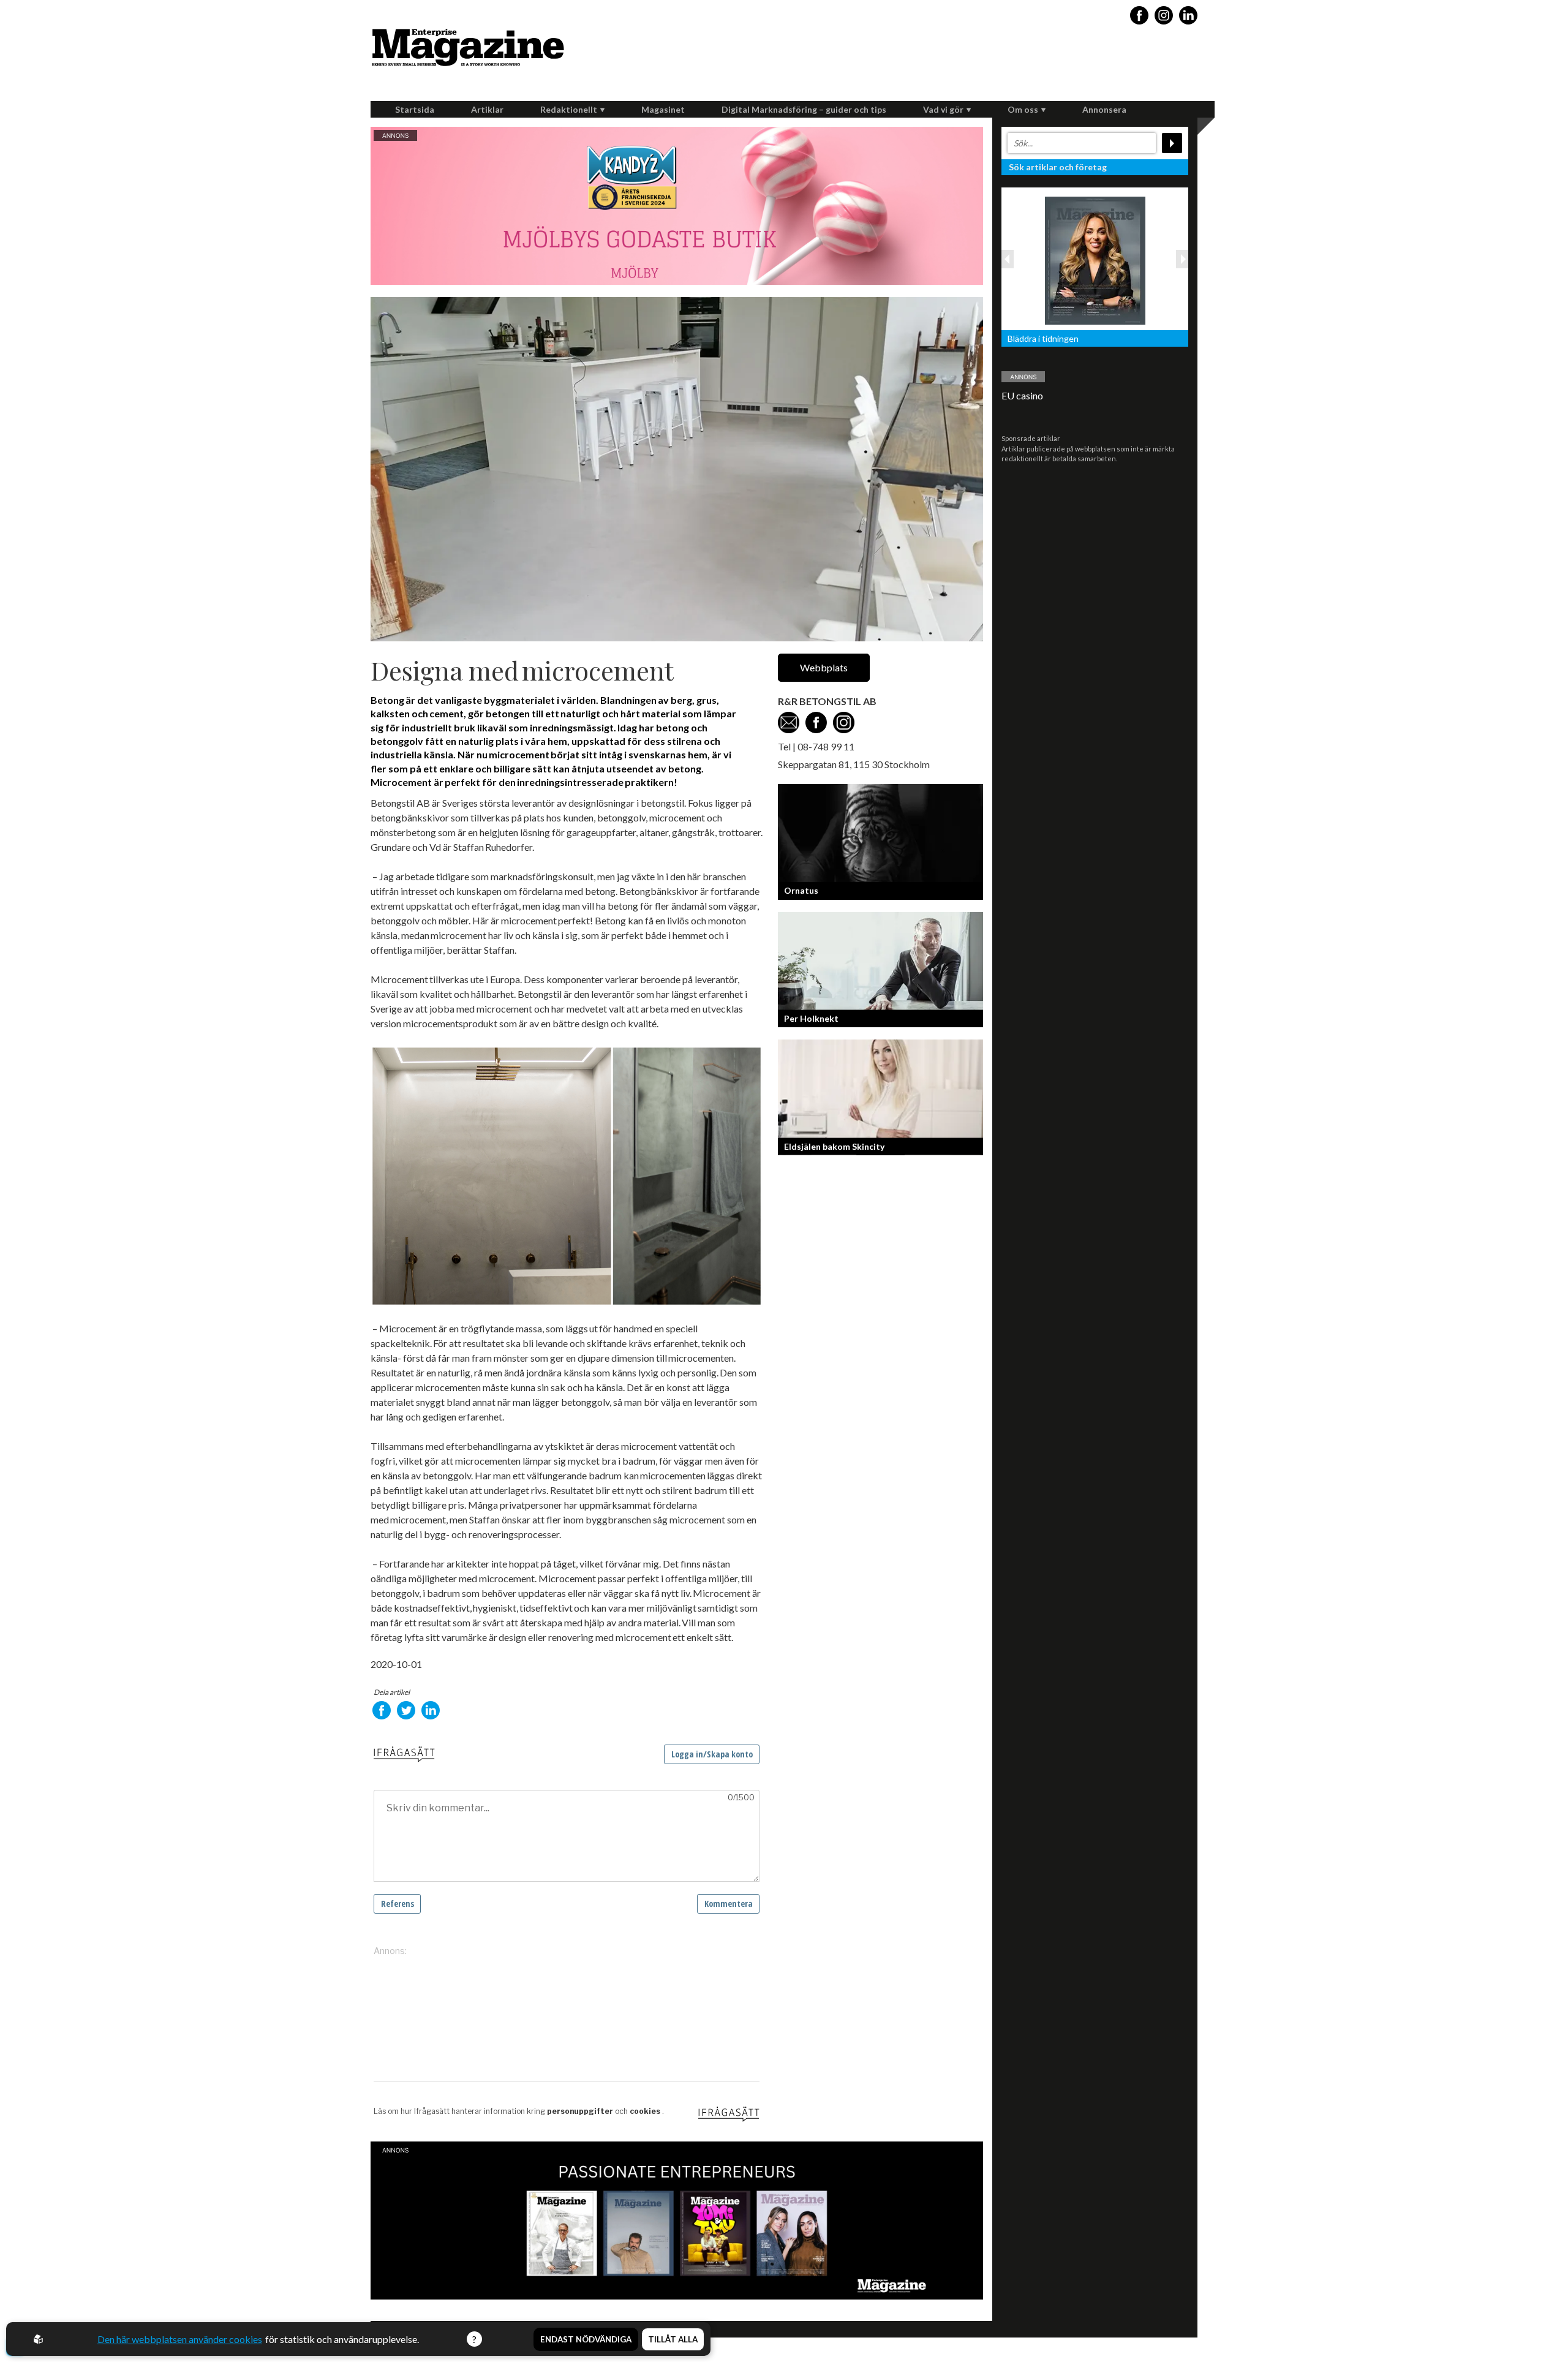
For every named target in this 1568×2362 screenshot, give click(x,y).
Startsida (415, 109)
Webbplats (824, 667)
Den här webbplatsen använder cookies (180, 2339)
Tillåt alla (673, 2339)
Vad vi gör (943, 109)
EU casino (1022, 395)
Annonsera (1104, 109)
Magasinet (663, 109)
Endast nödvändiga (586, 2339)
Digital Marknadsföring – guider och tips (804, 109)
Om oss (1023, 109)
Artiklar (487, 109)
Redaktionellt (569, 109)
